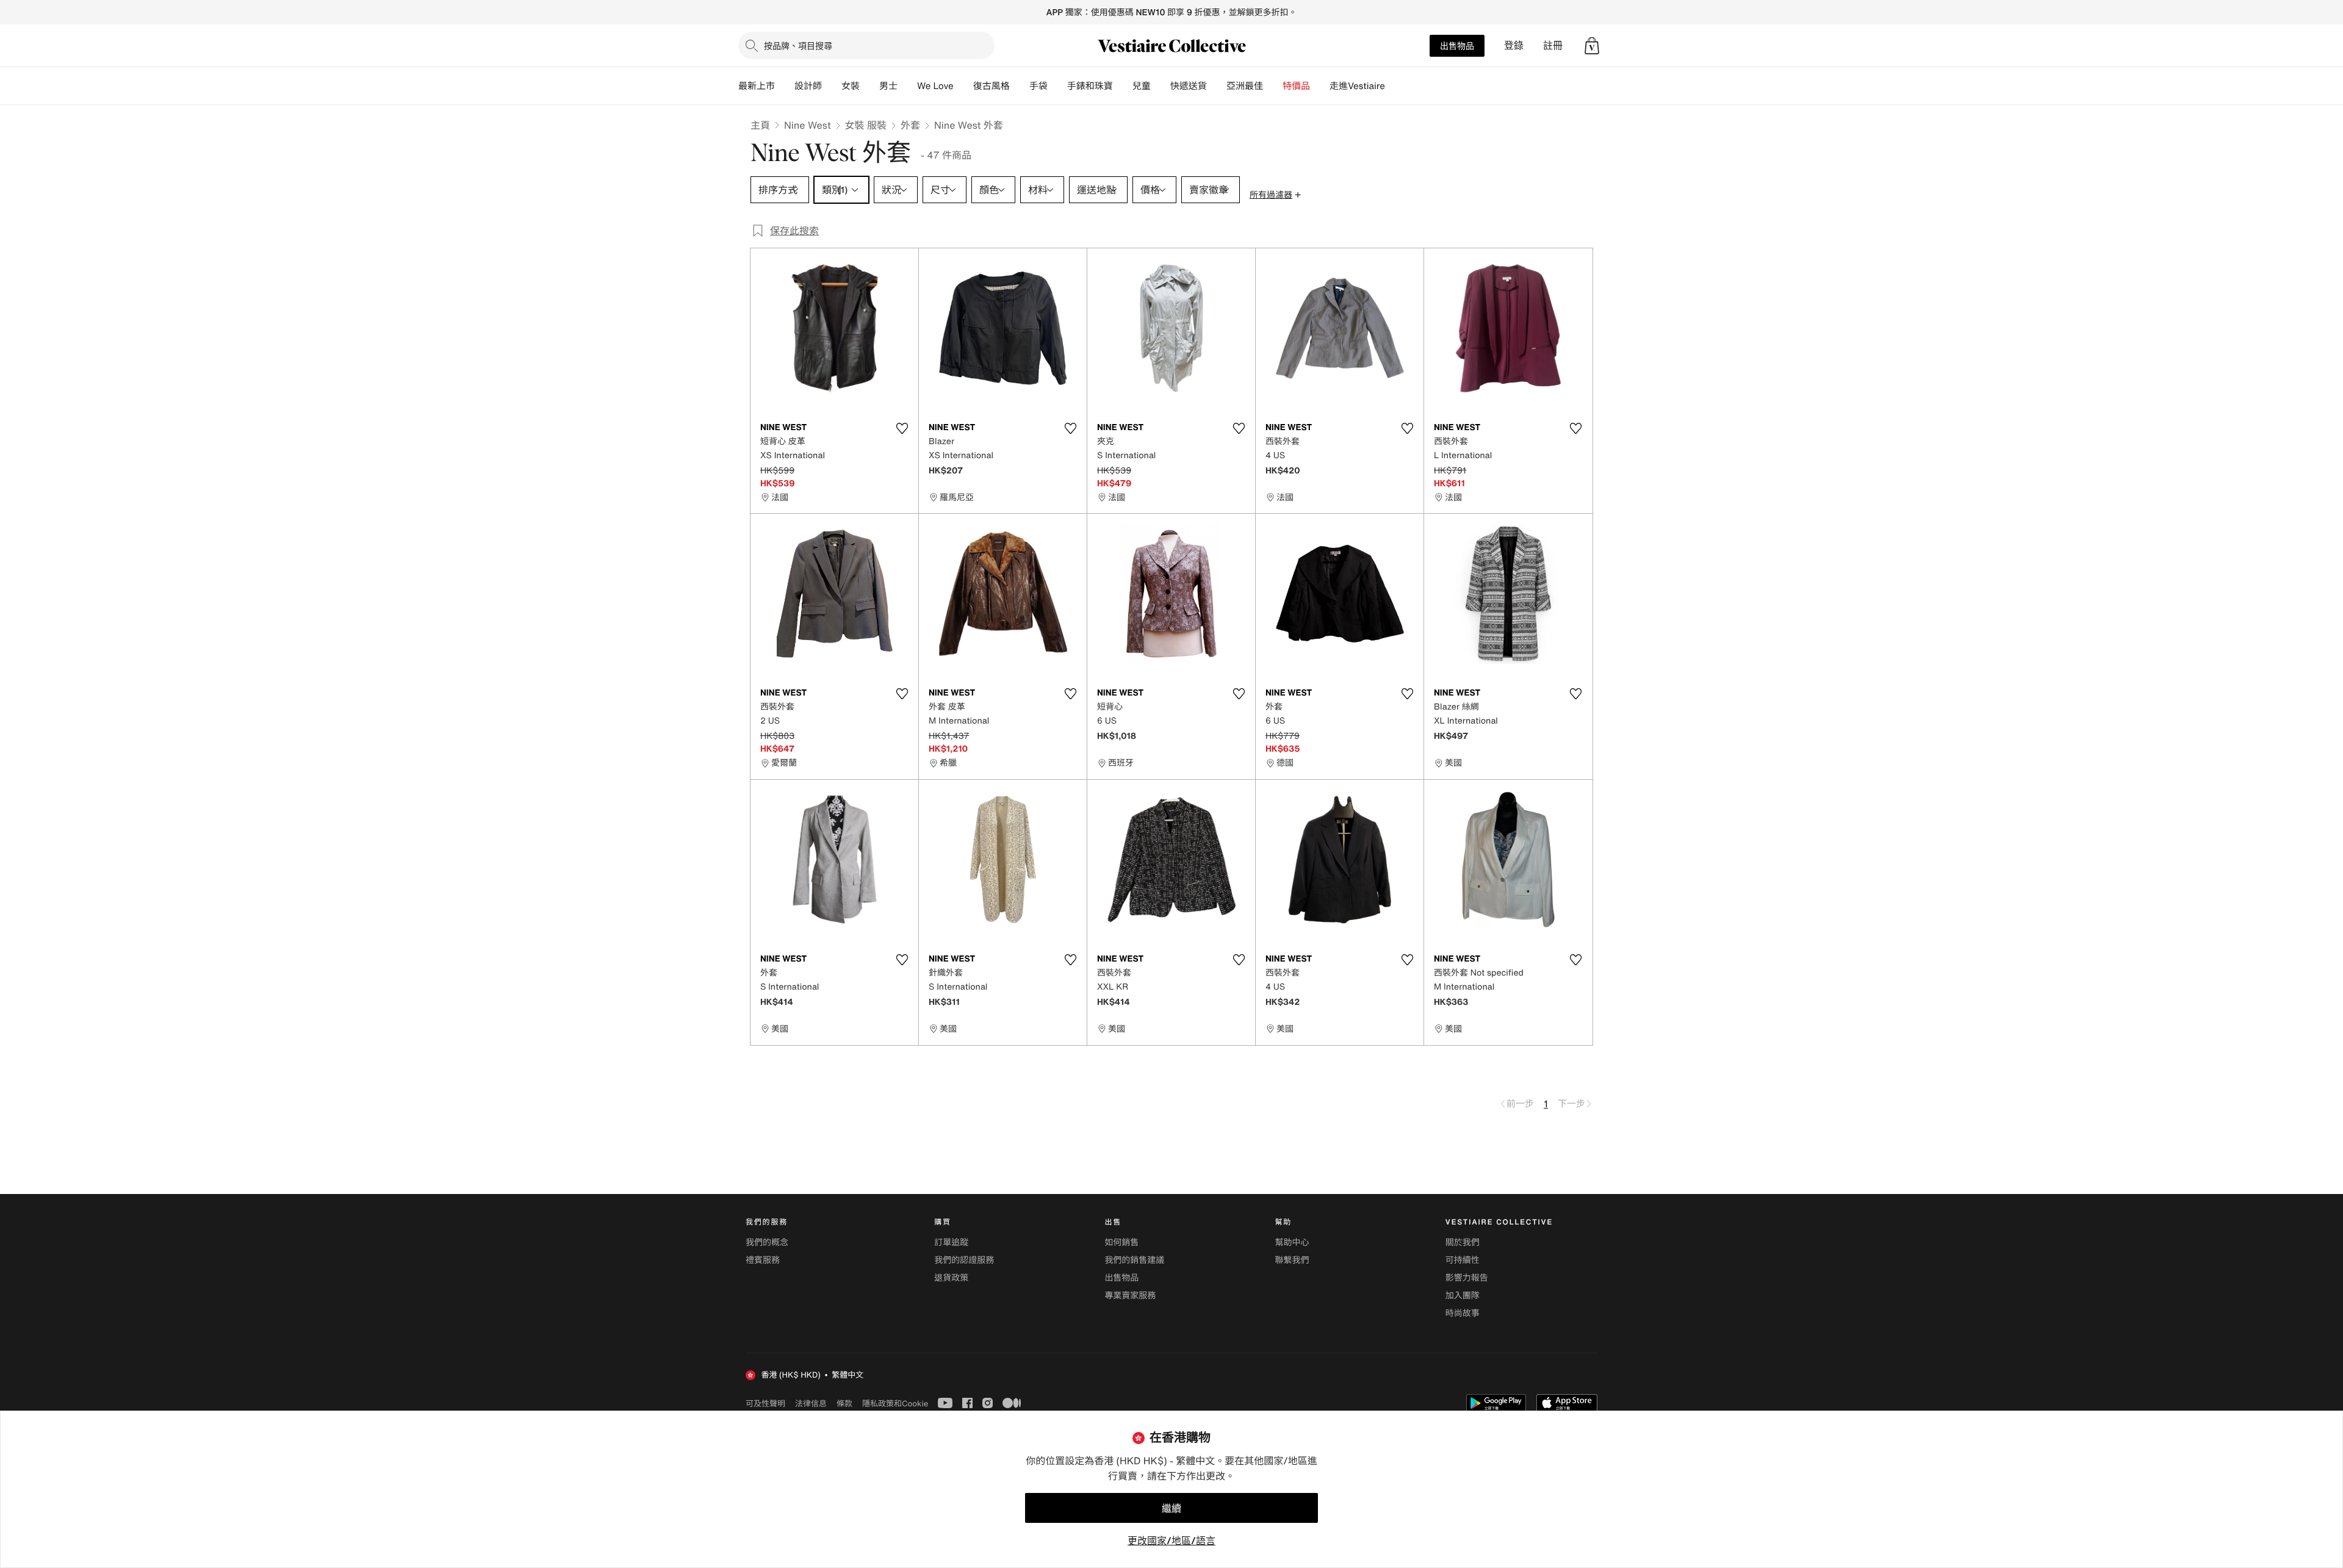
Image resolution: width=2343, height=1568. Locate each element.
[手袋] (1057, 86)
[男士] (907, 86)
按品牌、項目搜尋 (798, 45)
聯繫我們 (1292, 1260)
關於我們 (1463, 1243)
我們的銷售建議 (1134, 1260)
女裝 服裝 (866, 125)
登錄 (1514, 45)
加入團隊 (1463, 1296)
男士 (888, 86)
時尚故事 (1463, 1313)
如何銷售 (1121, 1243)
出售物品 (1457, 45)
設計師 (808, 86)
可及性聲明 (765, 1404)
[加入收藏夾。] (902, 428)
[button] (1592, 46)
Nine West (808, 125)
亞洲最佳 (1245, 86)
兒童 (1142, 86)
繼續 (1171, 1508)
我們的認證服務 (964, 1260)
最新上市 (757, 86)
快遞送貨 (1189, 86)
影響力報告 (1467, 1278)
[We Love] (963, 86)
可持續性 (1463, 1260)
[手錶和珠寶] (1123, 86)
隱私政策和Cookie (895, 1403)
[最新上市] (785, 86)
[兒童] (1161, 86)
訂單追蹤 (951, 1243)
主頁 (760, 125)
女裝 (851, 86)
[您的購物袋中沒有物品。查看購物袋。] (1592, 46)
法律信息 (811, 1403)
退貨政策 (951, 1278)
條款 (844, 1403)
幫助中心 (1292, 1243)
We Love (935, 86)
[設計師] (832, 86)
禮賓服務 (763, 1260)
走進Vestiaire (1357, 86)
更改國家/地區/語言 (1171, 1541)
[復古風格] (1020, 86)
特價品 (1296, 86)
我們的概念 (767, 1243)
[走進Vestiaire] (1395, 86)
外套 (910, 125)
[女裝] (869, 86)
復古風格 (992, 86)
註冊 (1553, 45)
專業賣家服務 (1130, 1296)
